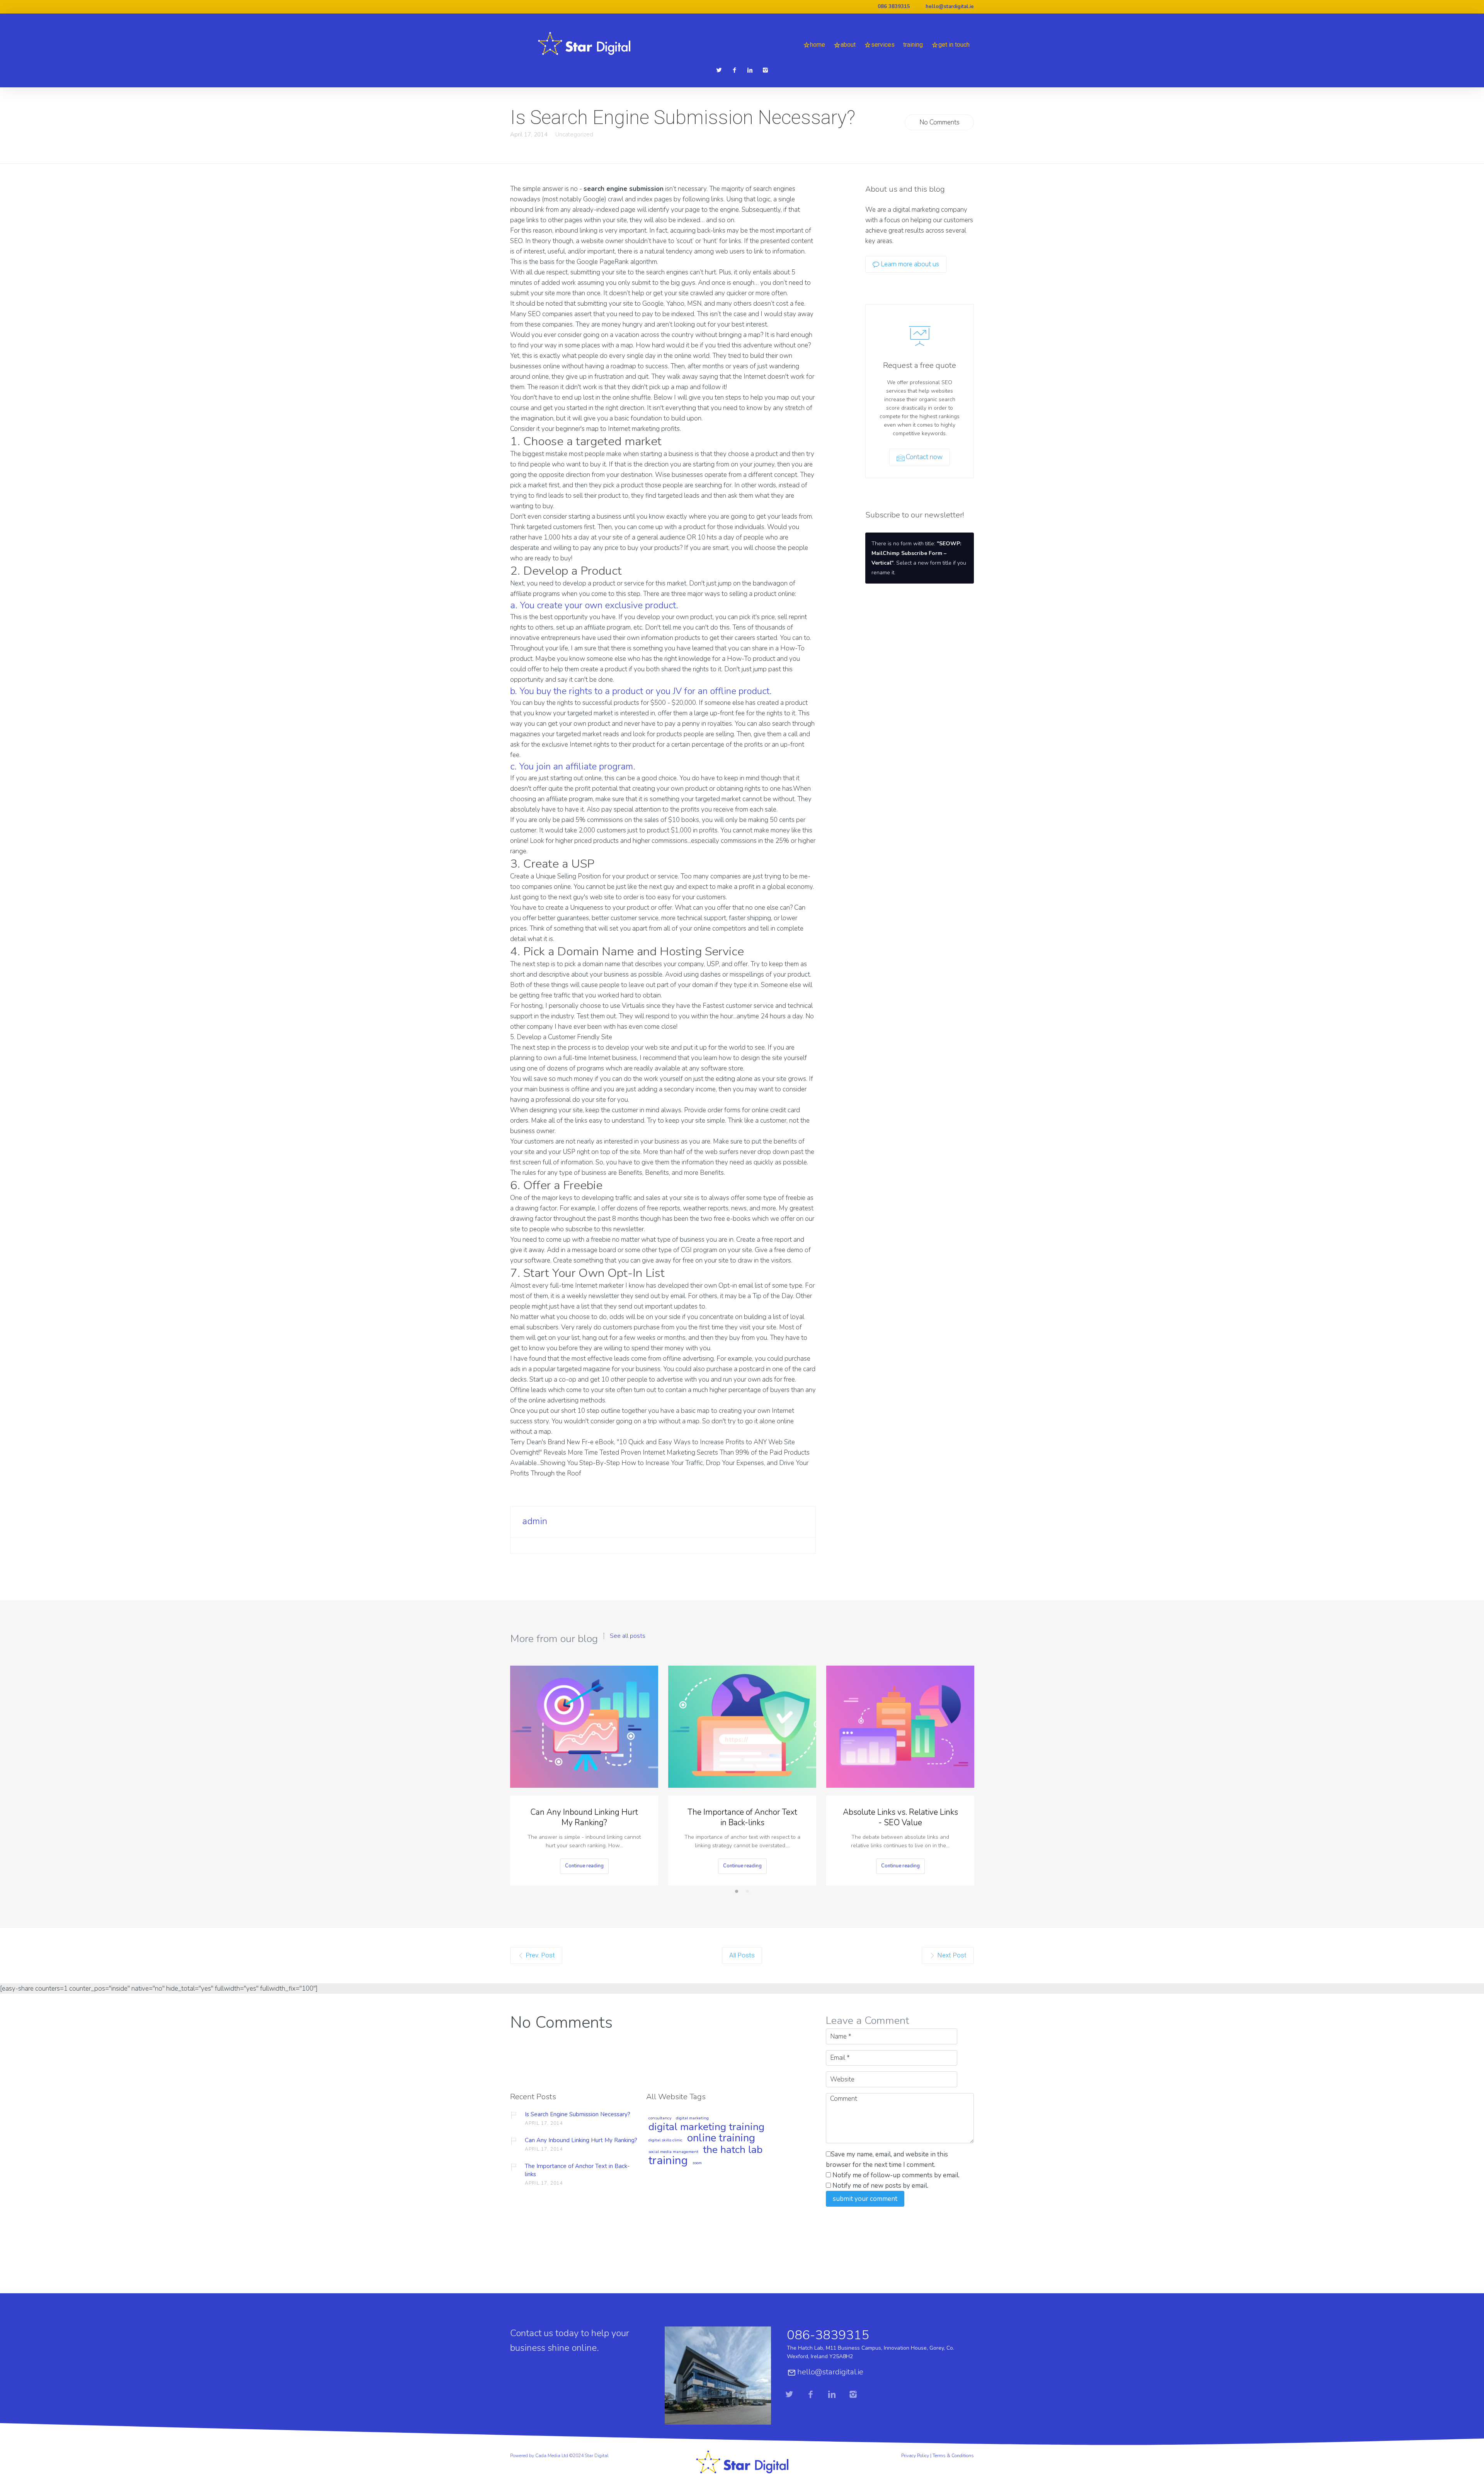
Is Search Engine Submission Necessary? (578, 2114)
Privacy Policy (915, 2456)
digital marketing (692, 2118)
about (848, 45)
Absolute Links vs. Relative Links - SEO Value (900, 1818)
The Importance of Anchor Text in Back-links (742, 1818)
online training (721, 2139)
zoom (697, 2163)
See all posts (628, 1636)
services (883, 45)
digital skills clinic (665, 2140)
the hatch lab (733, 2150)
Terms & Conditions (953, 2456)
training (913, 45)
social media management (673, 2152)
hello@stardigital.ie (950, 7)
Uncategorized (574, 134)
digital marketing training (706, 2127)
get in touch (954, 45)
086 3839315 (894, 7)
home (818, 45)
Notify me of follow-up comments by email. (896, 2175)
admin (535, 1521)
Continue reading (584, 1866)
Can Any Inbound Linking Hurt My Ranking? (584, 1818)
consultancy (660, 2118)
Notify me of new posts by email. (880, 2186)
